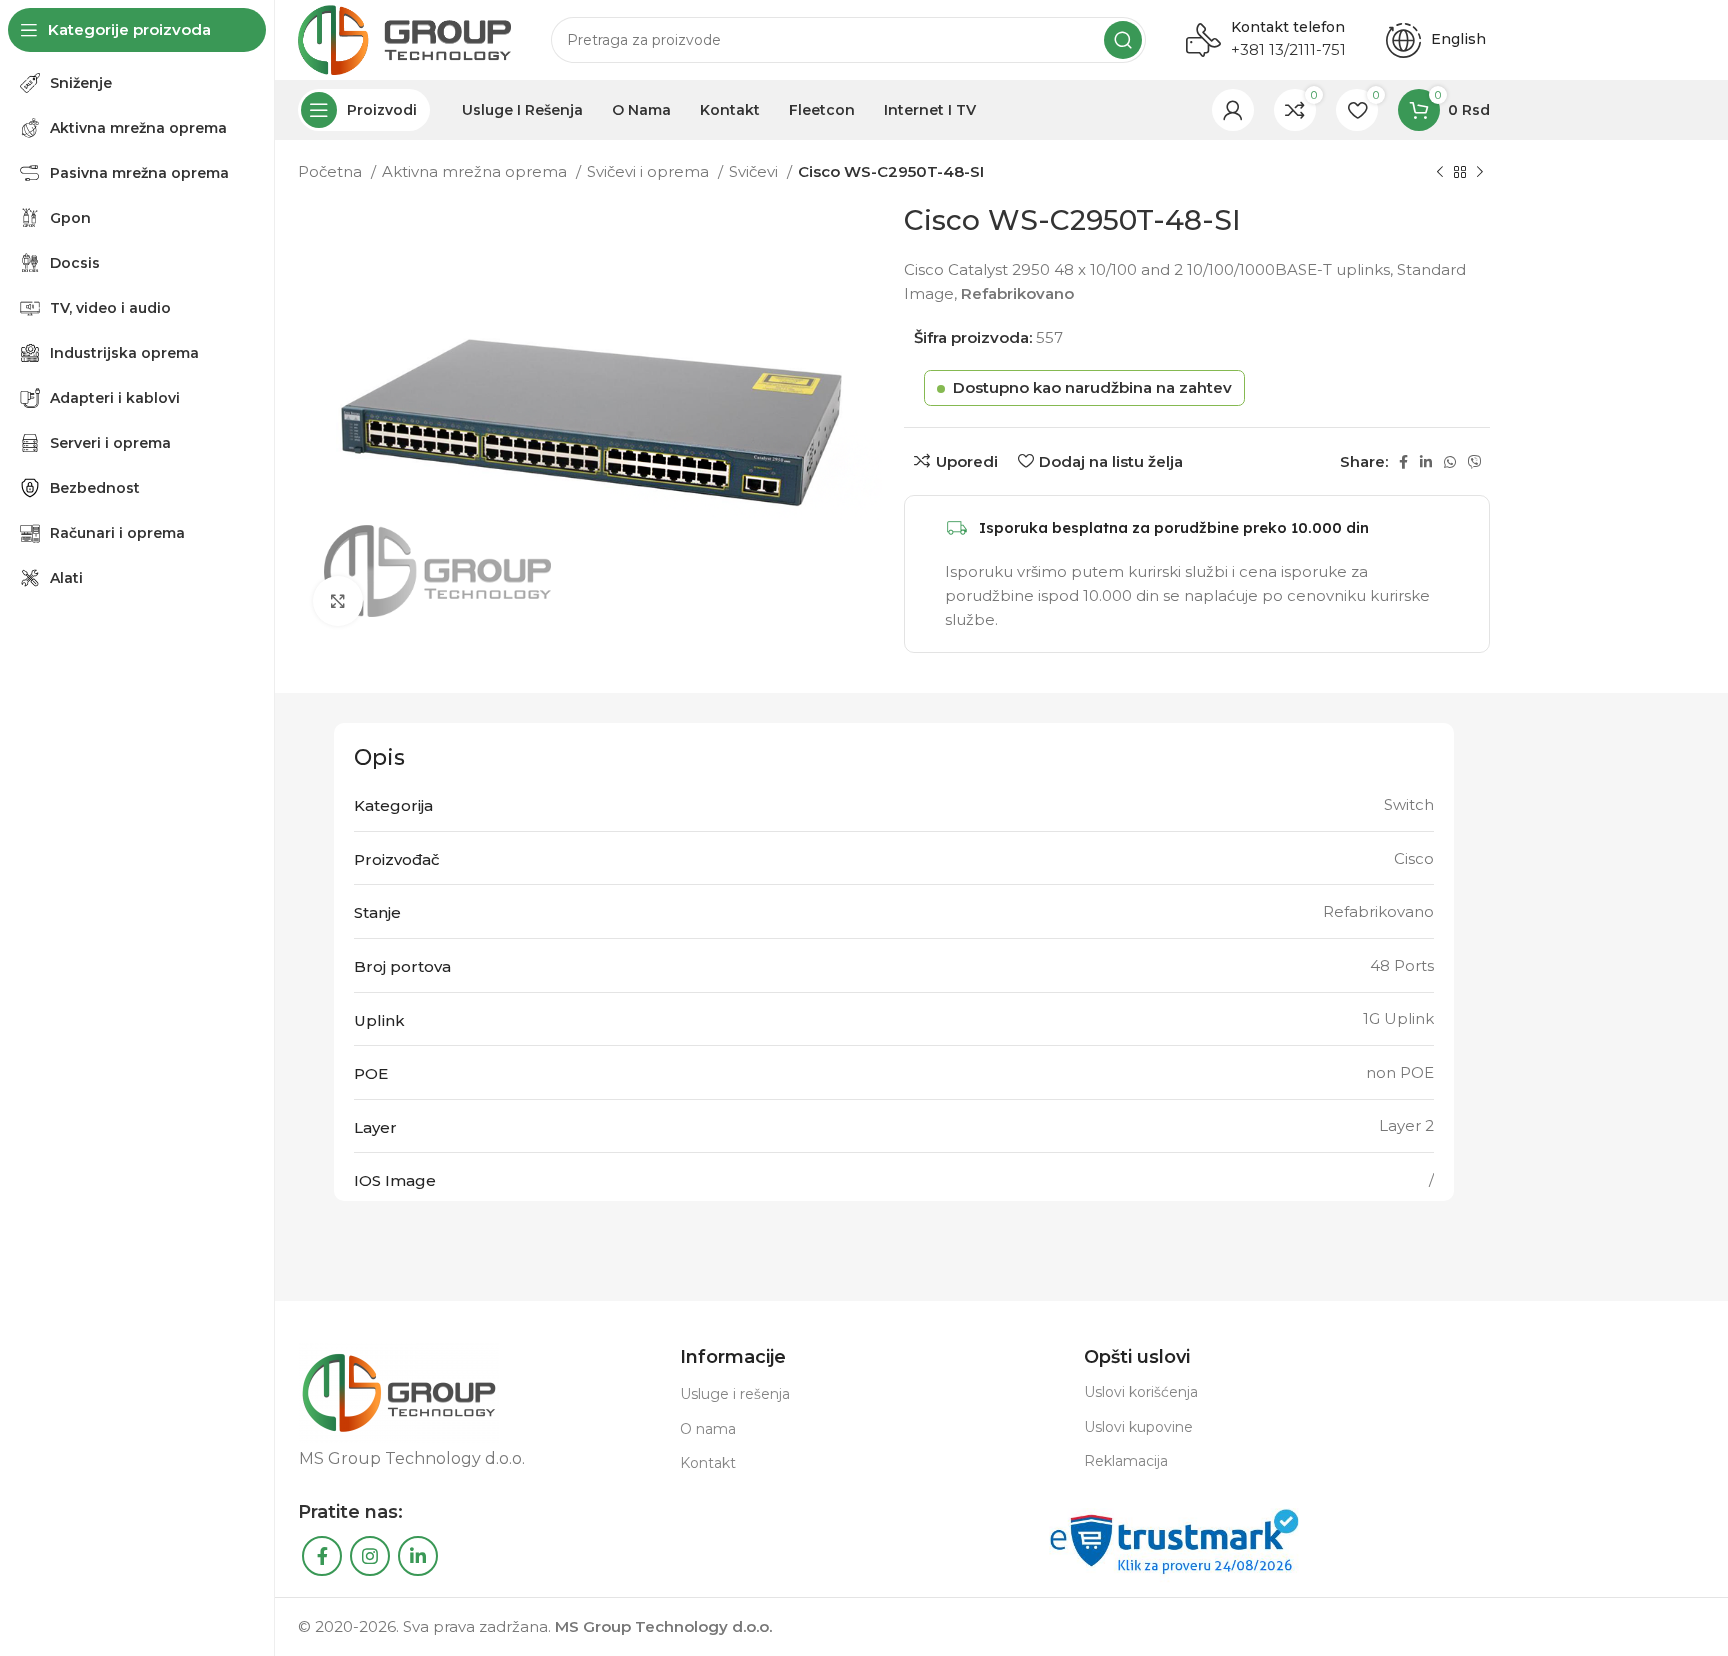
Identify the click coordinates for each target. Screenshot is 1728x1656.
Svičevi (755, 171)
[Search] (1123, 40)
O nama (708, 1429)
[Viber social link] (1475, 462)
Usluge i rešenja (735, 1394)
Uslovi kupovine (1138, 1427)
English (1460, 39)
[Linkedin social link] (1426, 462)
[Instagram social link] (370, 1556)
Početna (332, 171)
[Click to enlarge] (338, 601)
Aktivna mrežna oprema (476, 171)
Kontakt (708, 1463)
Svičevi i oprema (650, 171)
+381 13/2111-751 (1288, 49)
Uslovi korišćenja (1141, 1392)
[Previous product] (1440, 173)
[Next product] (1480, 173)
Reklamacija (1126, 1461)
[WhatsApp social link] (1450, 462)
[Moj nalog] (1233, 110)
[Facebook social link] (1403, 462)
